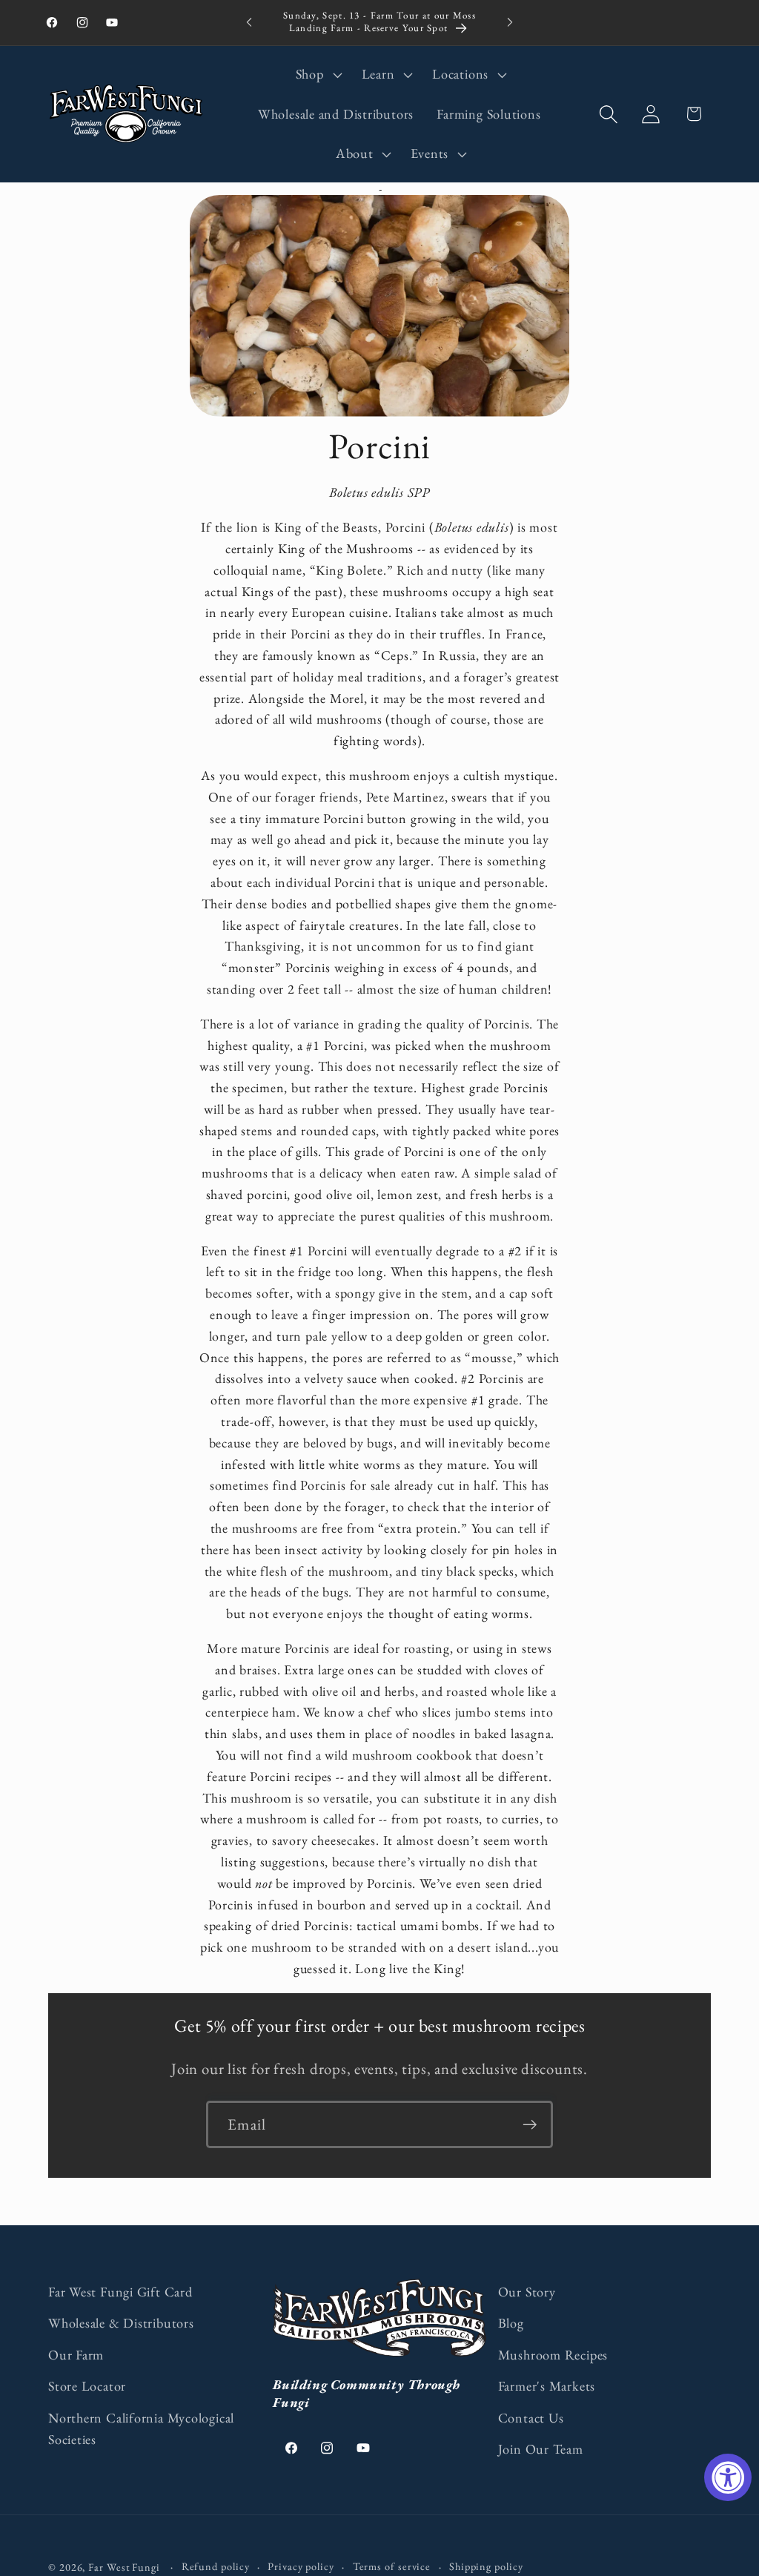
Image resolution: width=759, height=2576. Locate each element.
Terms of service (392, 2566)
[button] (317, 75)
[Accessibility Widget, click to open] (728, 2477)
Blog (511, 2323)
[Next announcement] (510, 23)
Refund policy (216, 2566)
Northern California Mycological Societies (141, 2428)
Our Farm (76, 2355)
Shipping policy (486, 2566)
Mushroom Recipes (553, 2355)
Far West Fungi (124, 2567)
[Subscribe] (530, 2125)
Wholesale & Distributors (121, 2323)
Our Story (527, 2292)
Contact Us (531, 2418)
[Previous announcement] (249, 23)
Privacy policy (301, 2566)
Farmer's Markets (547, 2386)
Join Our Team (541, 2449)
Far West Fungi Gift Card (120, 2292)
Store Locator (87, 2386)
